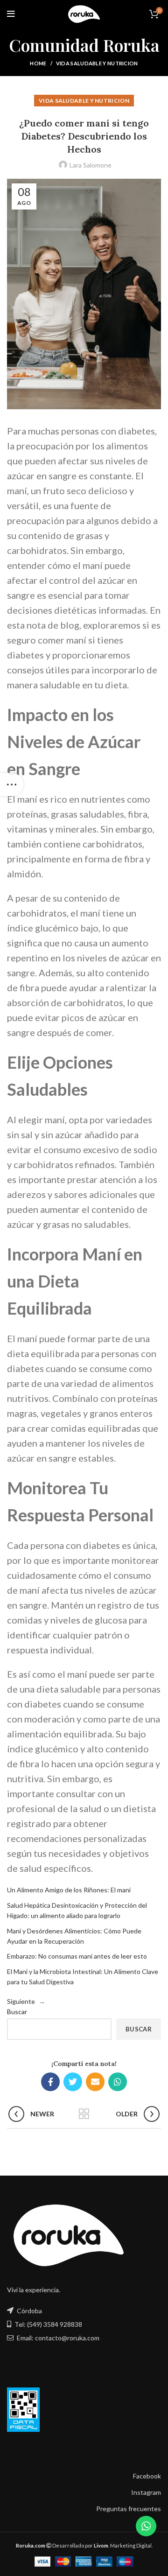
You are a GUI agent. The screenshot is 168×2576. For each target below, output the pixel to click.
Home (38, 63)
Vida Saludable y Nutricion (97, 63)
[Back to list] (84, 2114)
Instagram (146, 2492)
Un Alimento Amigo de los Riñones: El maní (69, 1890)
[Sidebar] (12, 784)
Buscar (17, 2012)
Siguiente (21, 2001)
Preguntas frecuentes (129, 2509)
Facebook (147, 2476)
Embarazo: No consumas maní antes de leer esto (77, 1956)
